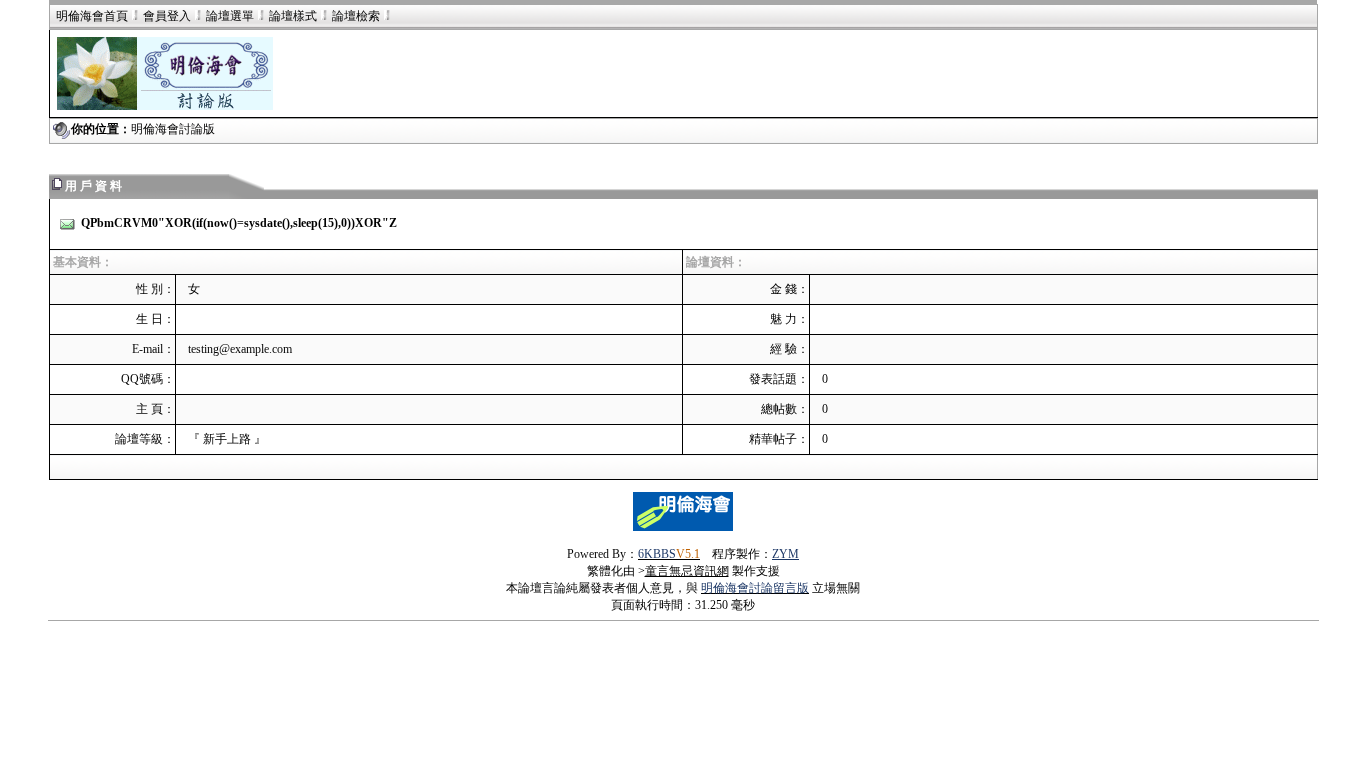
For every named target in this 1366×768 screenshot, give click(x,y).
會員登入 (167, 16)
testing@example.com (240, 349)
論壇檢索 (356, 16)
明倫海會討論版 (173, 129)
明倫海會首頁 (92, 16)
